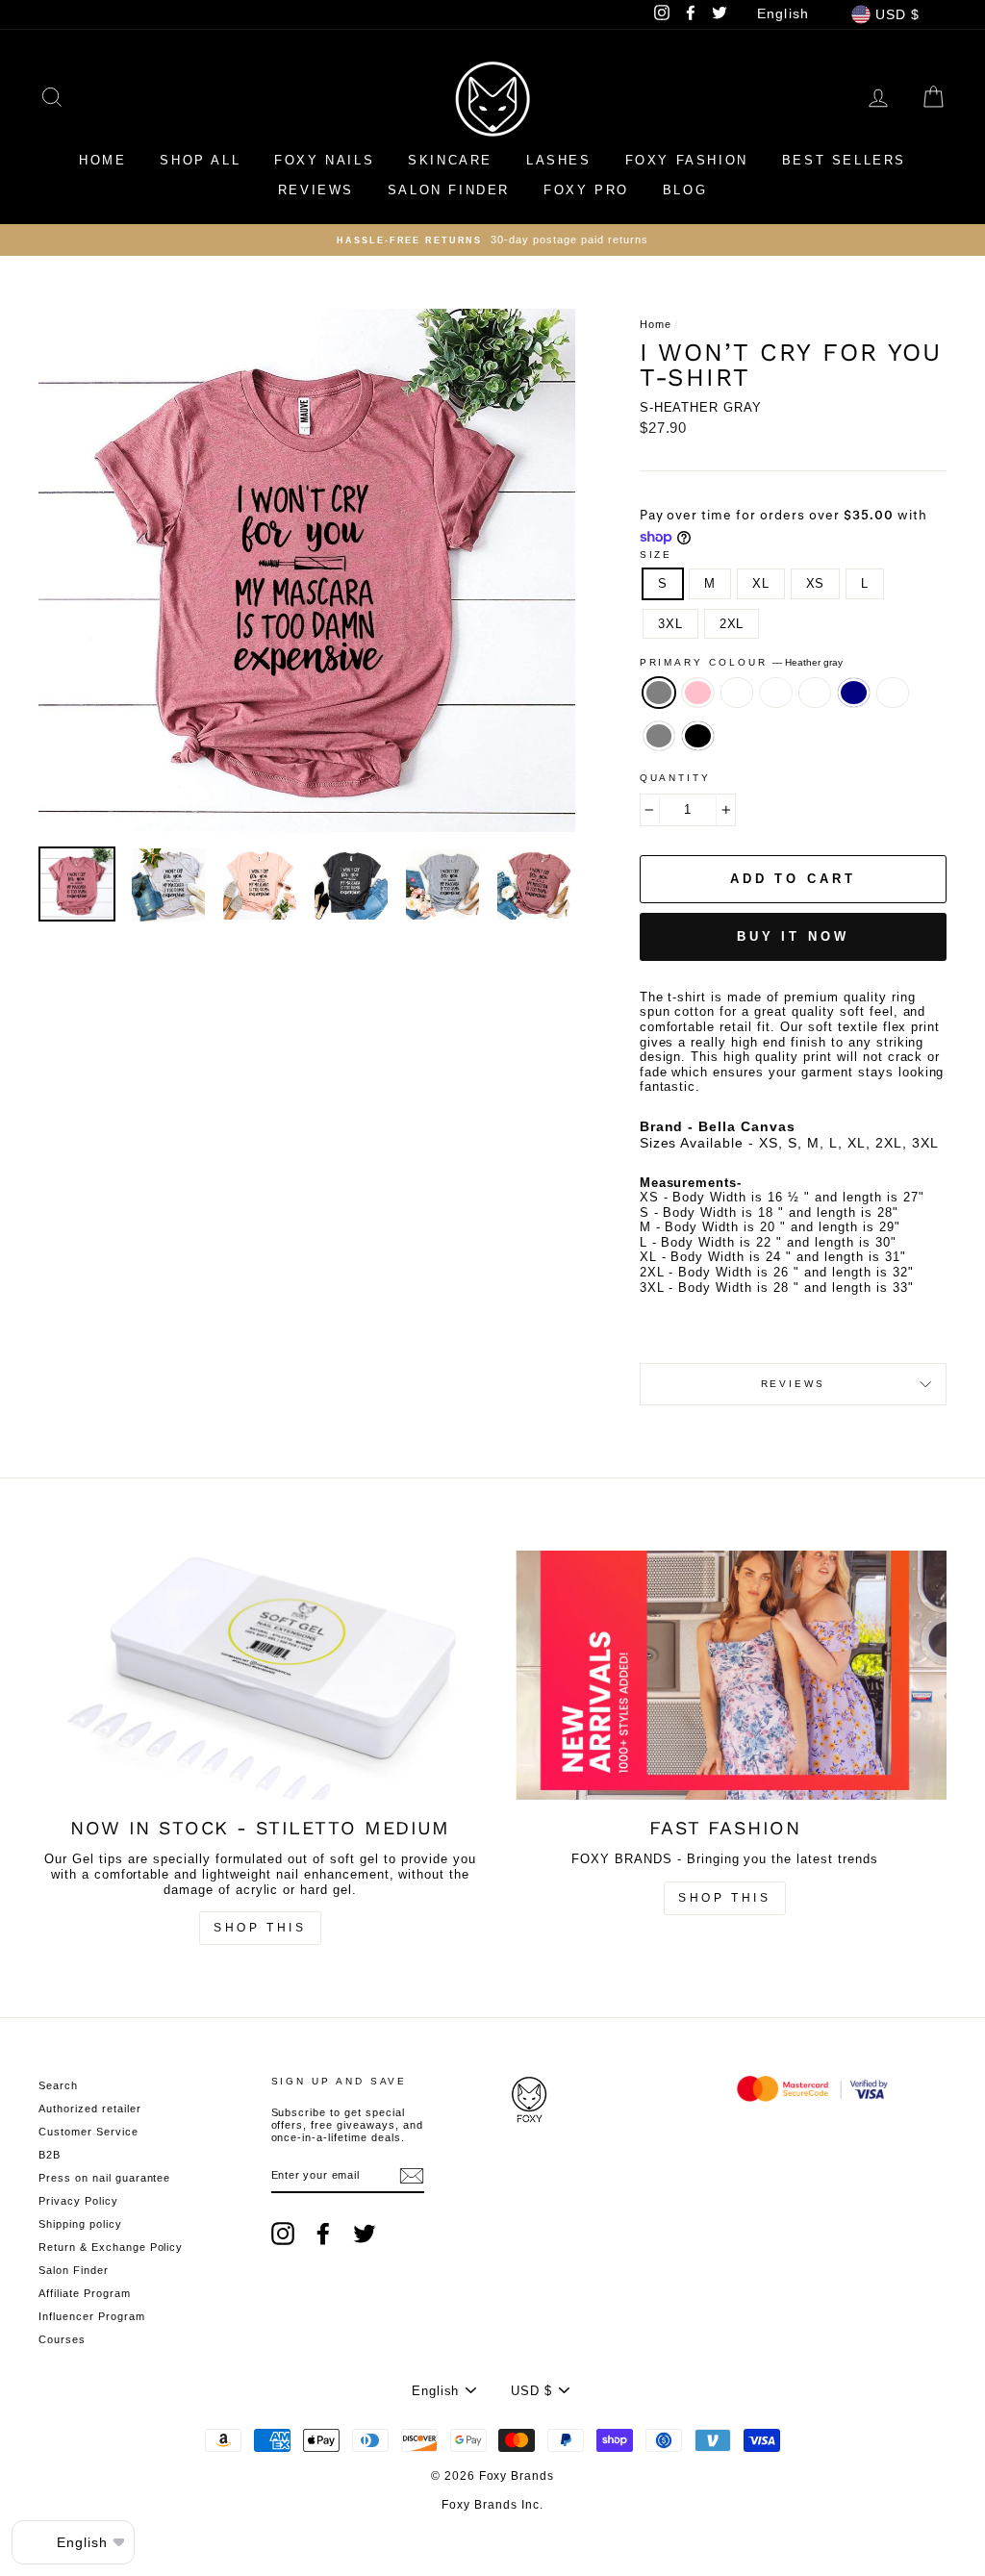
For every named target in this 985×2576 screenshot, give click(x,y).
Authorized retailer (90, 2109)
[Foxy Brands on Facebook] (323, 2234)
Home (102, 160)
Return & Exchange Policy (111, 2247)
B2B (50, 2155)
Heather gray (659, 693)
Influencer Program (92, 2316)
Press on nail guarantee (104, 2178)
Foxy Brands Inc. (492, 2505)
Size (657, 555)
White (737, 693)
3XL (670, 624)
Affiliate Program (85, 2293)
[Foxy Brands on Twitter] (365, 2234)
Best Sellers (844, 160)
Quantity (675, 778)
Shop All (200, 160)
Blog (685, 190)
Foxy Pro (586, 190)
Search (58, 2085)
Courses (62, 2339)
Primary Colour (742, 662)
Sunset (815, 693)
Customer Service (88, 2132)
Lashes (559, 160)
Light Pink (698, 693)
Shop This (260, 1928)
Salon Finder (449, 190)
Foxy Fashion (687, 160)
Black (698, 736)
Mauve (893, 693)
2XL (732, 624)
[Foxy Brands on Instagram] (283, 2234)
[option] (307, 570)
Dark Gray (659, 736)
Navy (854, 693)
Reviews (316, 190)
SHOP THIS (724, 1898)
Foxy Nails (324, 160)
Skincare (450, 160)
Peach (776, 693)
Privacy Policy (78, 2201)
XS (816, 583)
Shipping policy (80, 2224)
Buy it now (793, 936)
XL (761, 583)
